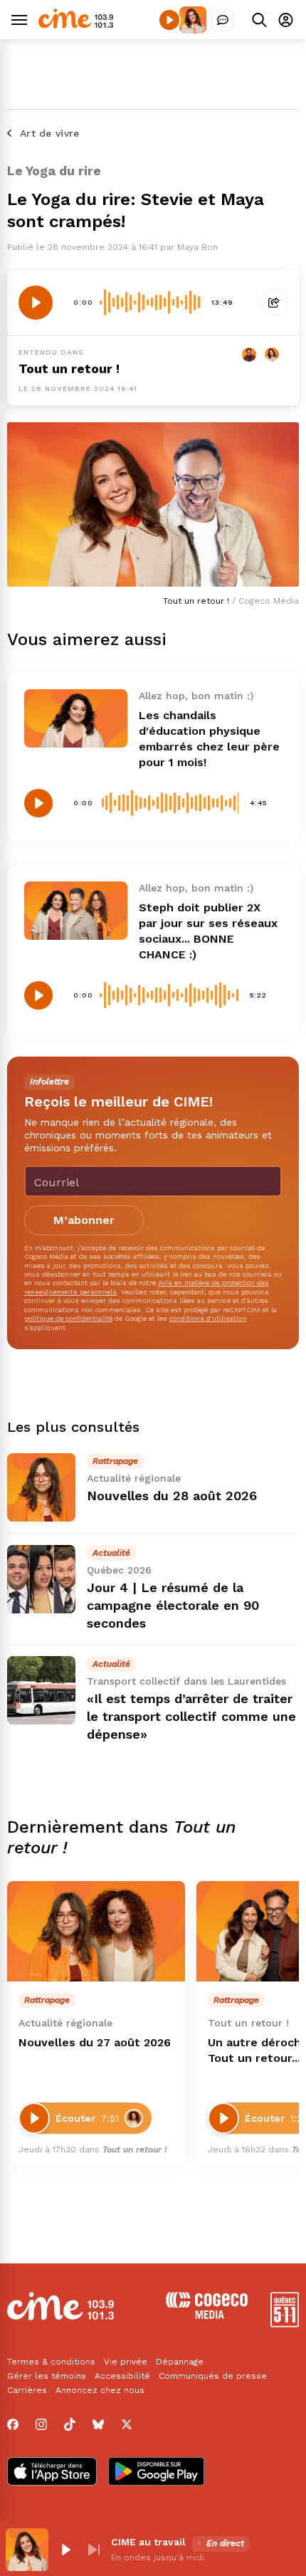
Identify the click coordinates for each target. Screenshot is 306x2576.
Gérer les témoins (47, 2376)
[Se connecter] (286, 20)
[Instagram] (41, 2424)
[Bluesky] (98, 2424)
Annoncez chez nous (100, 2390)
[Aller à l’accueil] (76, 25)
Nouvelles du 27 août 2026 (95, 2042)
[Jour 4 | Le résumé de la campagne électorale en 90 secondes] (41, 1579)
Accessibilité (122, 2376)
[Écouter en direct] (169, 20)
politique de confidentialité (68, 1318)
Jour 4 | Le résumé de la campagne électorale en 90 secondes (173, 1605)
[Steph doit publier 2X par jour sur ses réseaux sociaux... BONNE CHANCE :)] (76, 910)
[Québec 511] (285, 2324)
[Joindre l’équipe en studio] (223, 20)
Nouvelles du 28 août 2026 (172, 1496)
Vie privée (126, 2362)
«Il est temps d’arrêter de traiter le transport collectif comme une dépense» (191, 1716)
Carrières (27, 2390)
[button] (65, 2550)
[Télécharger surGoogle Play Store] (156, 2473)
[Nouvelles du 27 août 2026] (96, 1931)
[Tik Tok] (70, 2424)
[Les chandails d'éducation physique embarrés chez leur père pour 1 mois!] (76, 718)
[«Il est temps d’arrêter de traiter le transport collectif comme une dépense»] (41, 1690)
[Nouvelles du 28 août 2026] (41, 1487)
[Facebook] (13, 2424)
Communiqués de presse (213, 2376)
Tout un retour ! (69, 368)
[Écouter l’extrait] (36, 303)
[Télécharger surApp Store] (52, 2473)
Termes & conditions (51, 2362)
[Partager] (274, 303)
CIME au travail (148, 2542)
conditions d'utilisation (208, 1318)
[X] (127, 2424)
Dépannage (180, 2362)
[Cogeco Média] (207, 2315)
